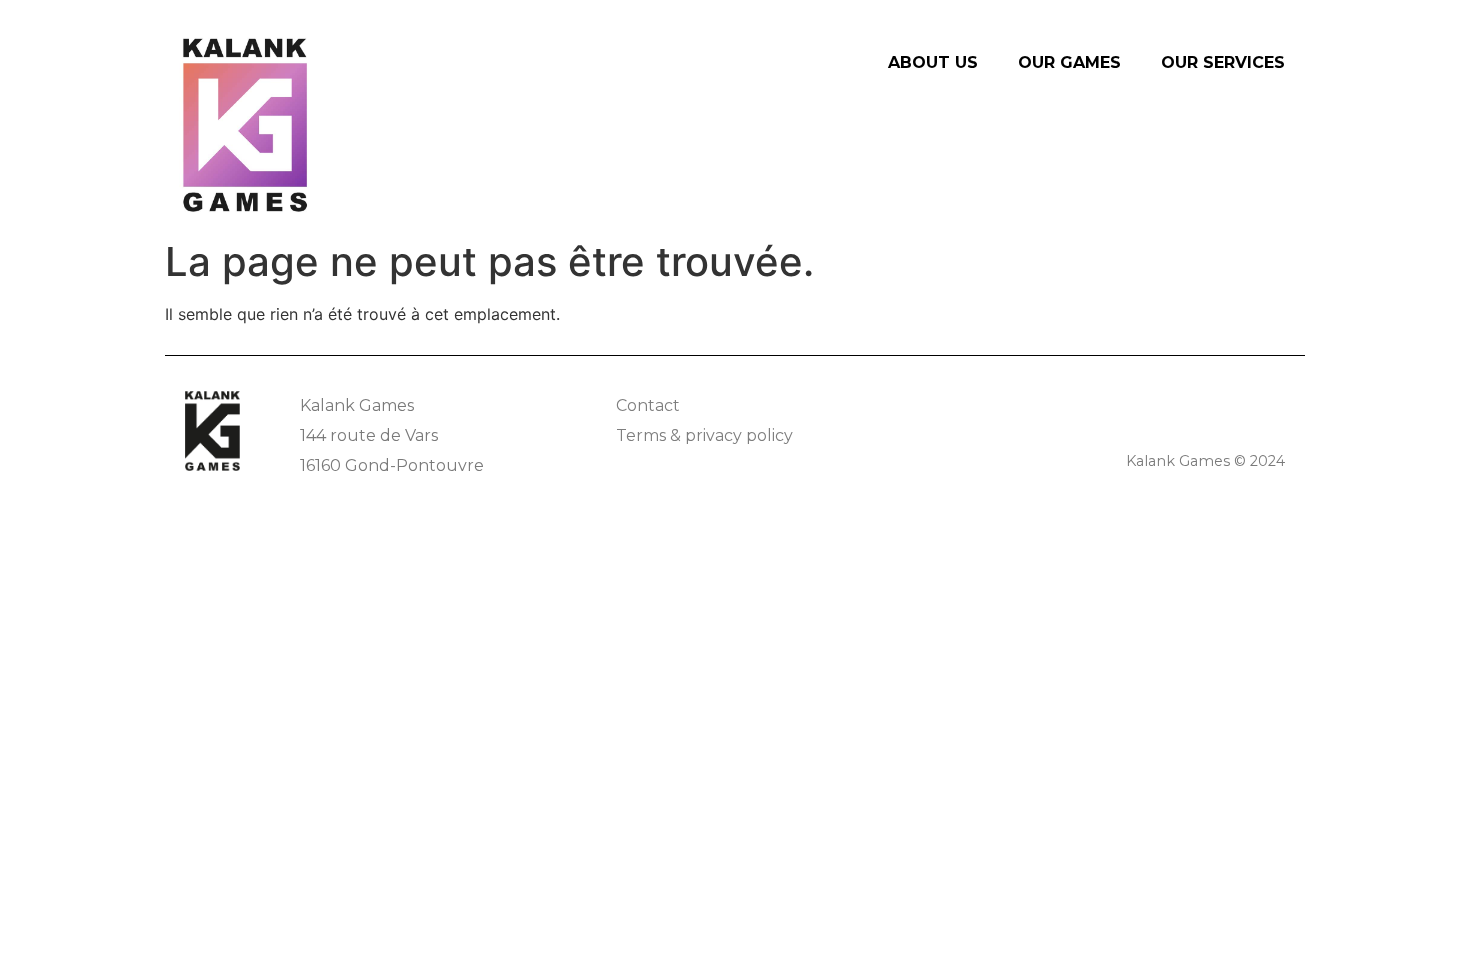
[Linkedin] (1272, 403)
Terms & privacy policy (704, 435)
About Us (933, 62)
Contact (648, 405)
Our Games (1069, 62)
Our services (1223, 62)
